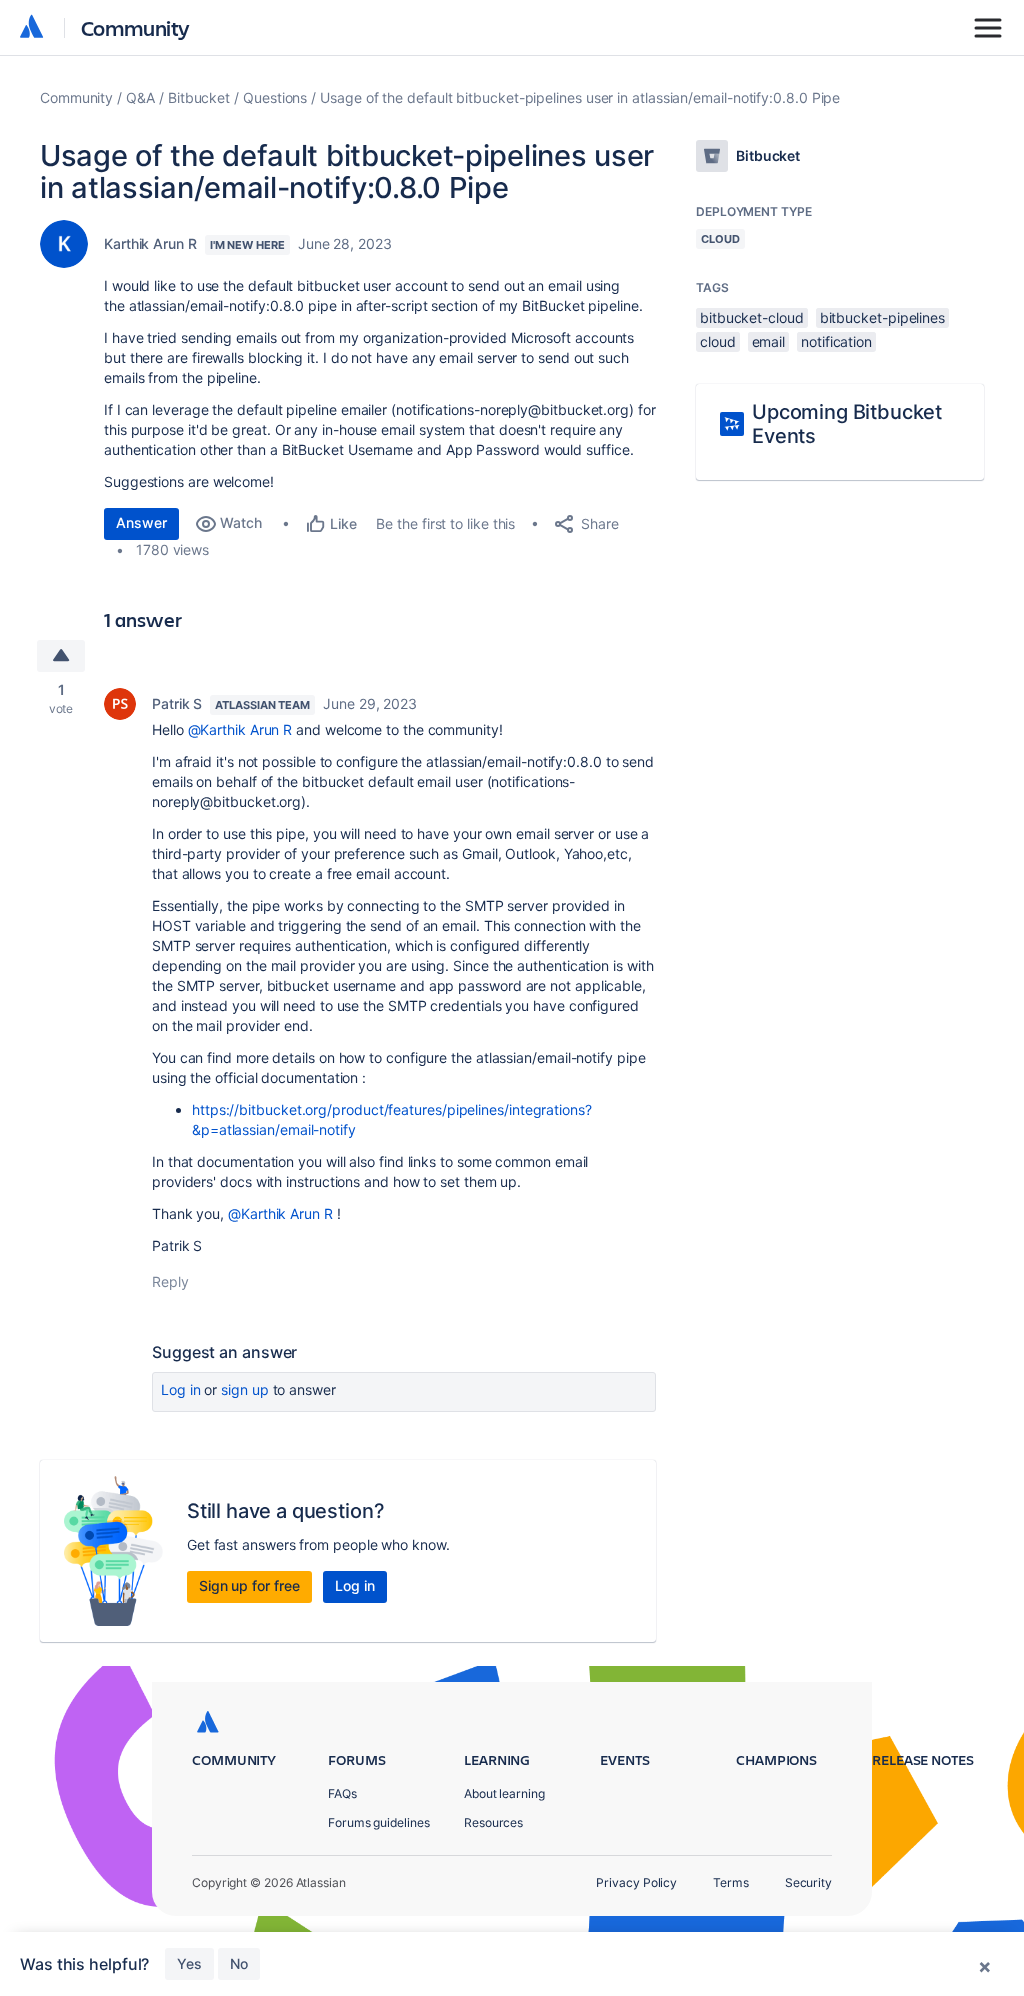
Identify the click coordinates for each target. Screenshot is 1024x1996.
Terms (731, 1882)
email (769, 341)
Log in (181, 1389)
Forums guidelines (379, 1822)
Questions (275, 97)
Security (808, 1882)
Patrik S (177, 703)
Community (135, 27)
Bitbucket (199, 97)
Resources (493, 1822)
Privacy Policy (636, 1882)
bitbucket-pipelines (882, 317)
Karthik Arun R (150, 243)
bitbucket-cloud (752, 317)
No (239, 1963)
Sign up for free (249, 1585)
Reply (170, 1281)
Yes (189, 1963)
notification (836, 341)
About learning (504, 1793)
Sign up (244, 1389)
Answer (141, 522)
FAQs (342, 1793)
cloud (718, 341)
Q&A (140, 97)
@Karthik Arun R (240, 729)
